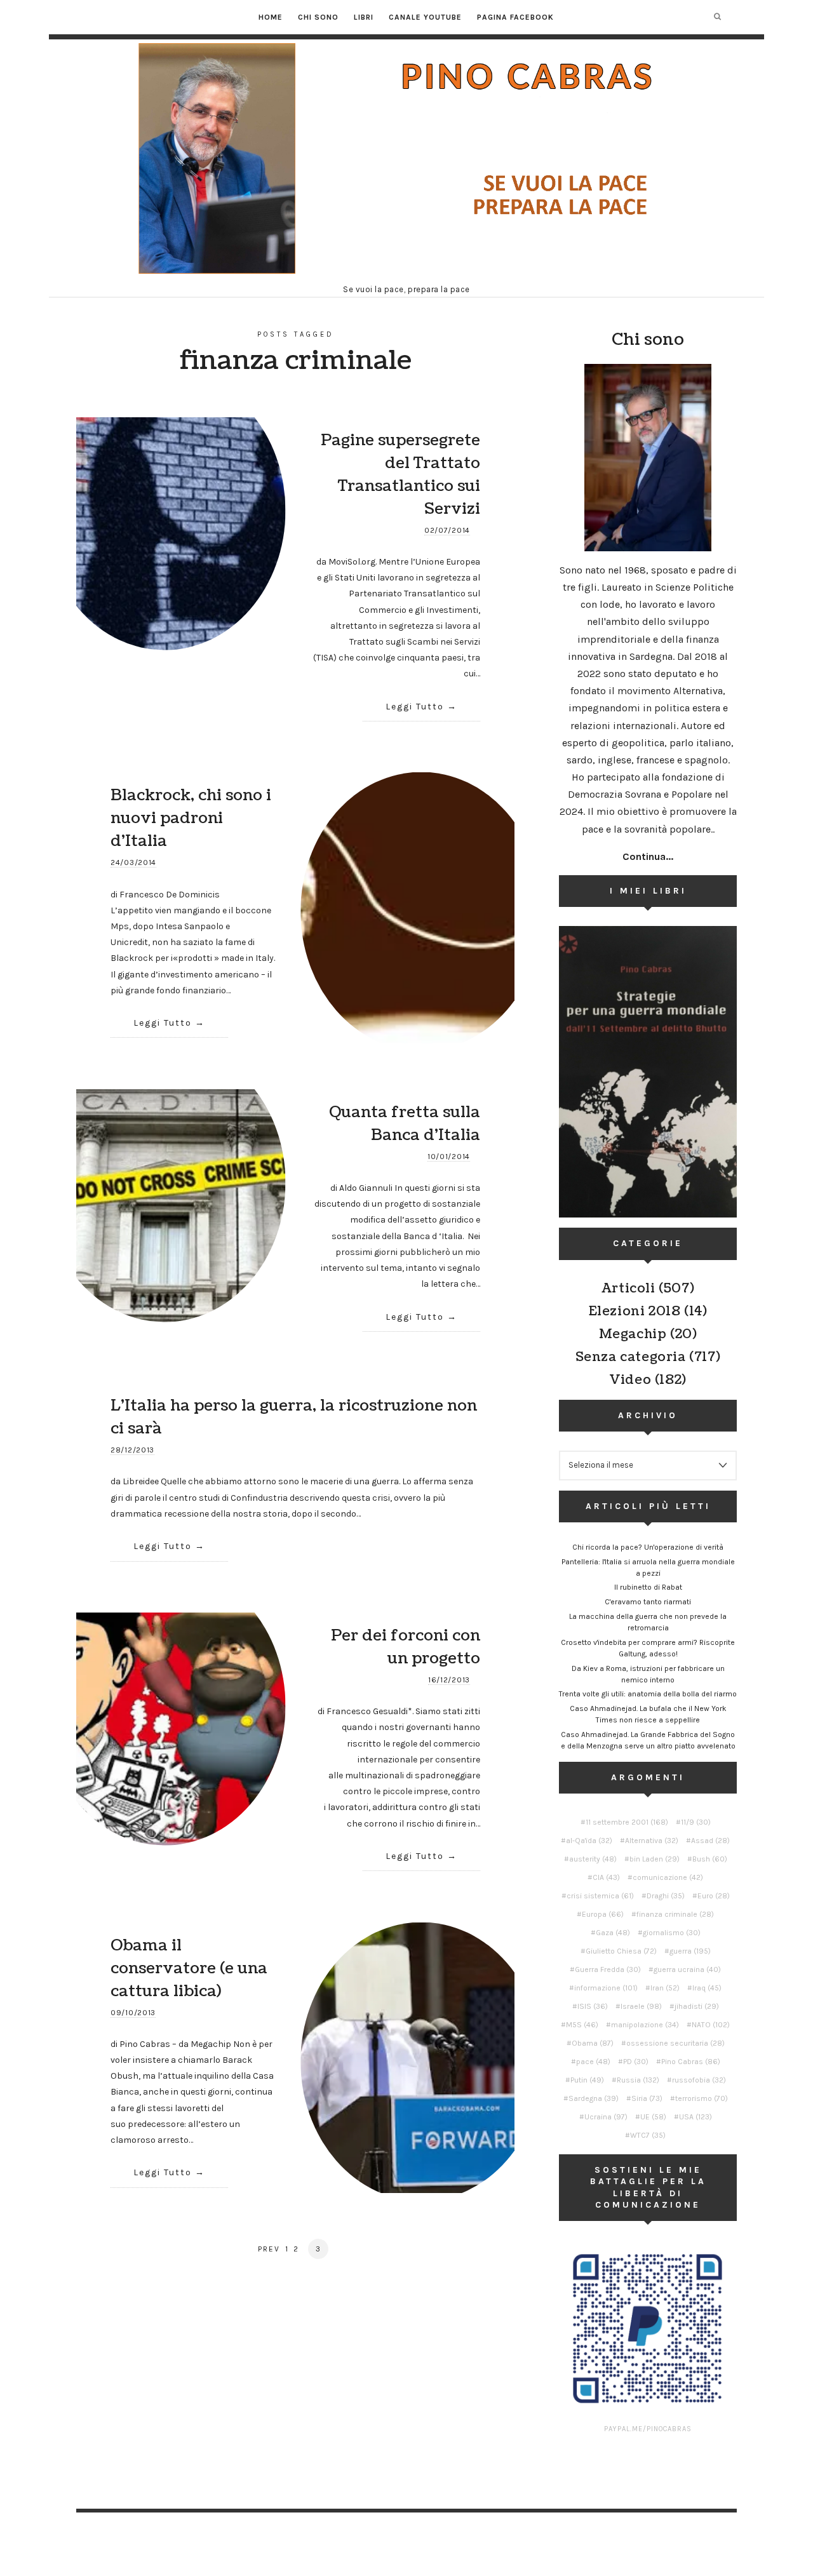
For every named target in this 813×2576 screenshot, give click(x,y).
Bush (710, 1859)
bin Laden (655, 1859)
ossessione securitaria (675, 2043)
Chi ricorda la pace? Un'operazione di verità (648, 1547)
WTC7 (648, 2135)
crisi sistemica (600, 1896)
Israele (641, 2006)
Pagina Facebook (515, 17)
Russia (638, 2080)
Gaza (613, 1933)
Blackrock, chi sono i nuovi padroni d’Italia (191, 818)
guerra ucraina (687, 1969)
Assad (710, 1841)
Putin (587, 2080)
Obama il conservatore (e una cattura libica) (189, 1968)
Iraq (707, 1988)
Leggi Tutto (415, 707)
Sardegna (594, 2098)
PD (636, 2062)
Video (630, 1380)
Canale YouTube (425, 17)
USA (695, 2117)
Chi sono (318, 17)
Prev (269, 2249)
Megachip (633, 1334)
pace (593, 2062)
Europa (603, 1914)
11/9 (696, 1822)
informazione (606, 1988)
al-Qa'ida (589, 1841)
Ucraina (606, 2117)
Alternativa (652, 1841)
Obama (593, 2043)
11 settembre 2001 (627, 1822)
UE (653, 2117)
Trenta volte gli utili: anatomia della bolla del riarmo (648, 1694)
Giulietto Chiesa (621, 1951)
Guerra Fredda (608, 1969)
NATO (711, 2025)
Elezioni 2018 (635, 1311)
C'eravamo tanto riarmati (648, 1602)
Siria (647, 2098)
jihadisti (697, 2006)
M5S (582, 2025)
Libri (364, 17)
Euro (714, 1896)
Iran (665, 1988)
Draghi (666, 1896)
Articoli (628, 1289)
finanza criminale (675, 1914)
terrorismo (702, 2098)
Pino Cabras (691, 2062)
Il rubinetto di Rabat (648, 1587)
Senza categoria (631, 1357)
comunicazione (668, 1877)
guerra (690, 1951)
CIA (606, 1877)
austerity (593, 1859)
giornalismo (672, 1933)
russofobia (699, 2080)
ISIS (593, 2006)
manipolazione (645, 2025)
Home (271, 17)
